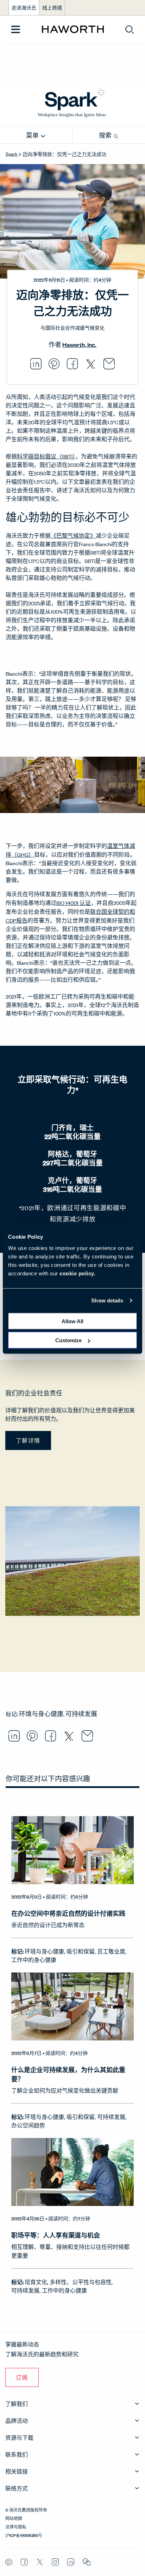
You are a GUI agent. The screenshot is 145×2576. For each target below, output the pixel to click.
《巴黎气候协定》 (73, 535)
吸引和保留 (81, 1951)
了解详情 (28, 1440)
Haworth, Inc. (79, 345)
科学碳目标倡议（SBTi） (46, 456)
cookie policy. (77, 1273)
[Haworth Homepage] (73, 30)
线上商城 (52, 8)
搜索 (106, 135)
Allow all (72, 1321)
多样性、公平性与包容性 (81, 2282)
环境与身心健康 (41, 1714)
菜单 (33, 135)
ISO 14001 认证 (74, 903)
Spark (12, 154)
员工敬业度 (111, 1951)
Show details (107, 1300)
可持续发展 (81, 1714)
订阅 (22, 2377)
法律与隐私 (16, 2526)
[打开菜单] (16, 30)
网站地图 (14, 2518)
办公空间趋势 (28, 2125)
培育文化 (36, 2282)
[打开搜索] (130, 30)
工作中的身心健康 (34, 1960)
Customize (68, 1340)
